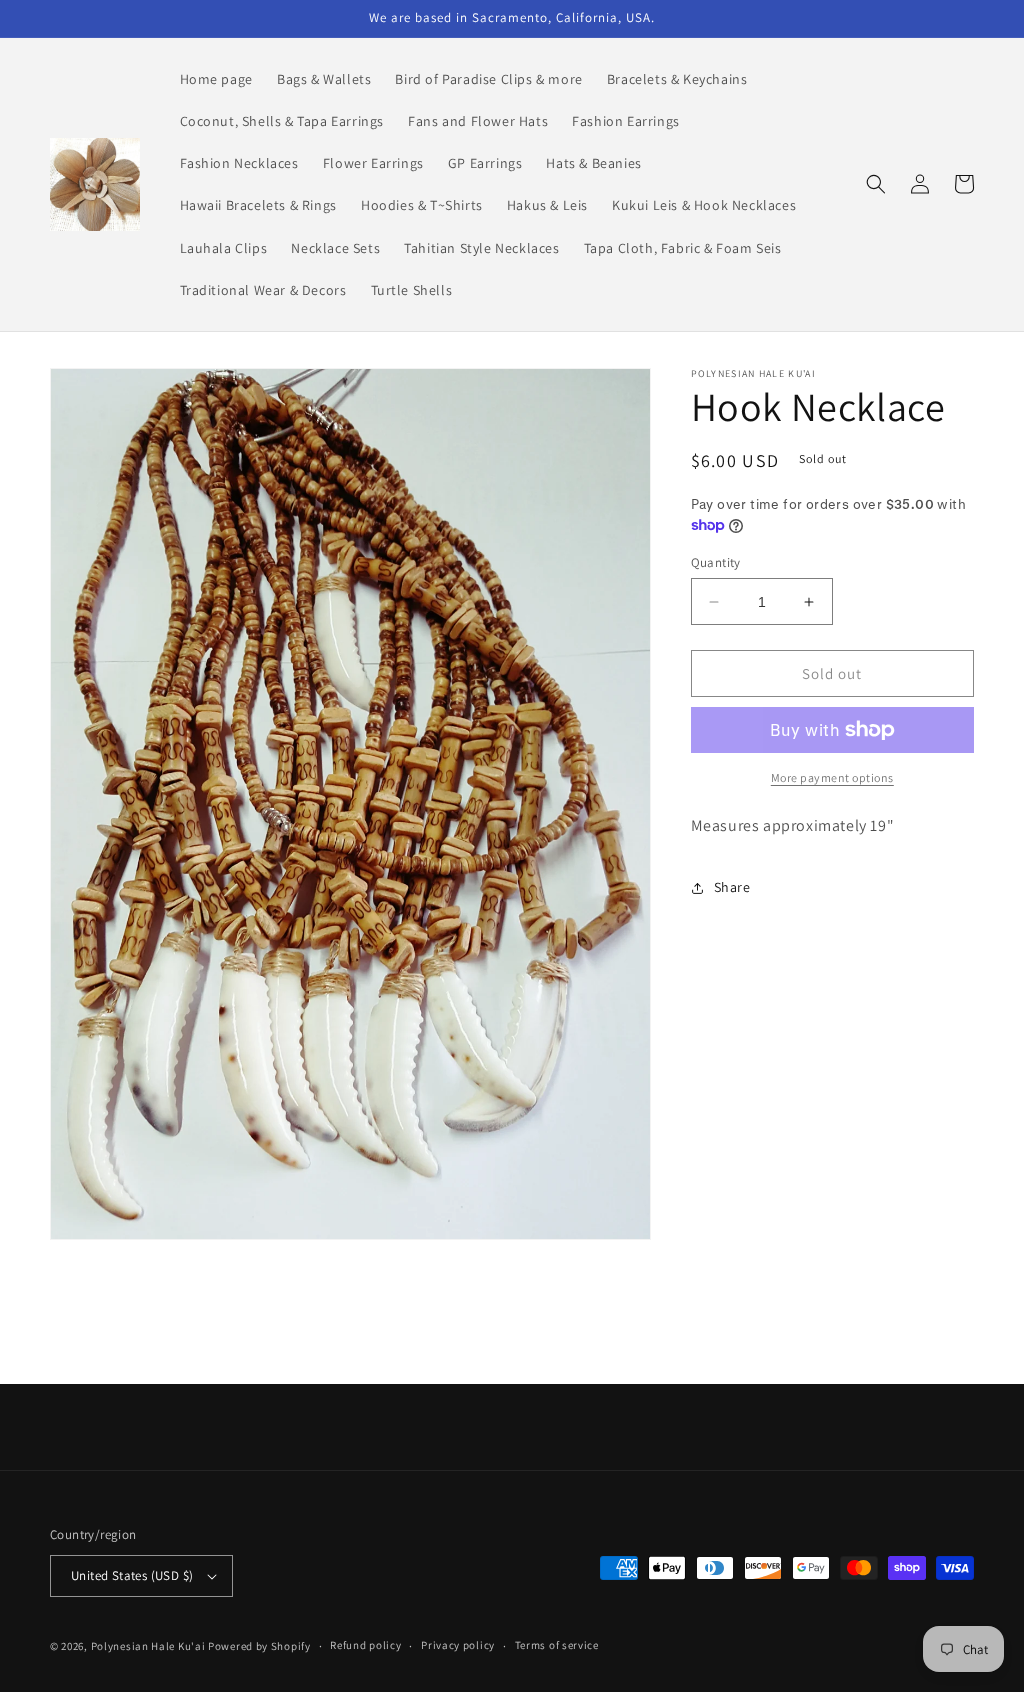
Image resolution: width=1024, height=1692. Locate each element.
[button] (876, 184)
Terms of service (557, 1645)
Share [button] (732, 887)
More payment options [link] (832, 777)
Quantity (716, 562)
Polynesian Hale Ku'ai (148, 1646)
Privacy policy (458, 1645)
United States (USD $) (132, 1575)
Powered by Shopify (259, 1646)
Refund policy (365, 1645)
